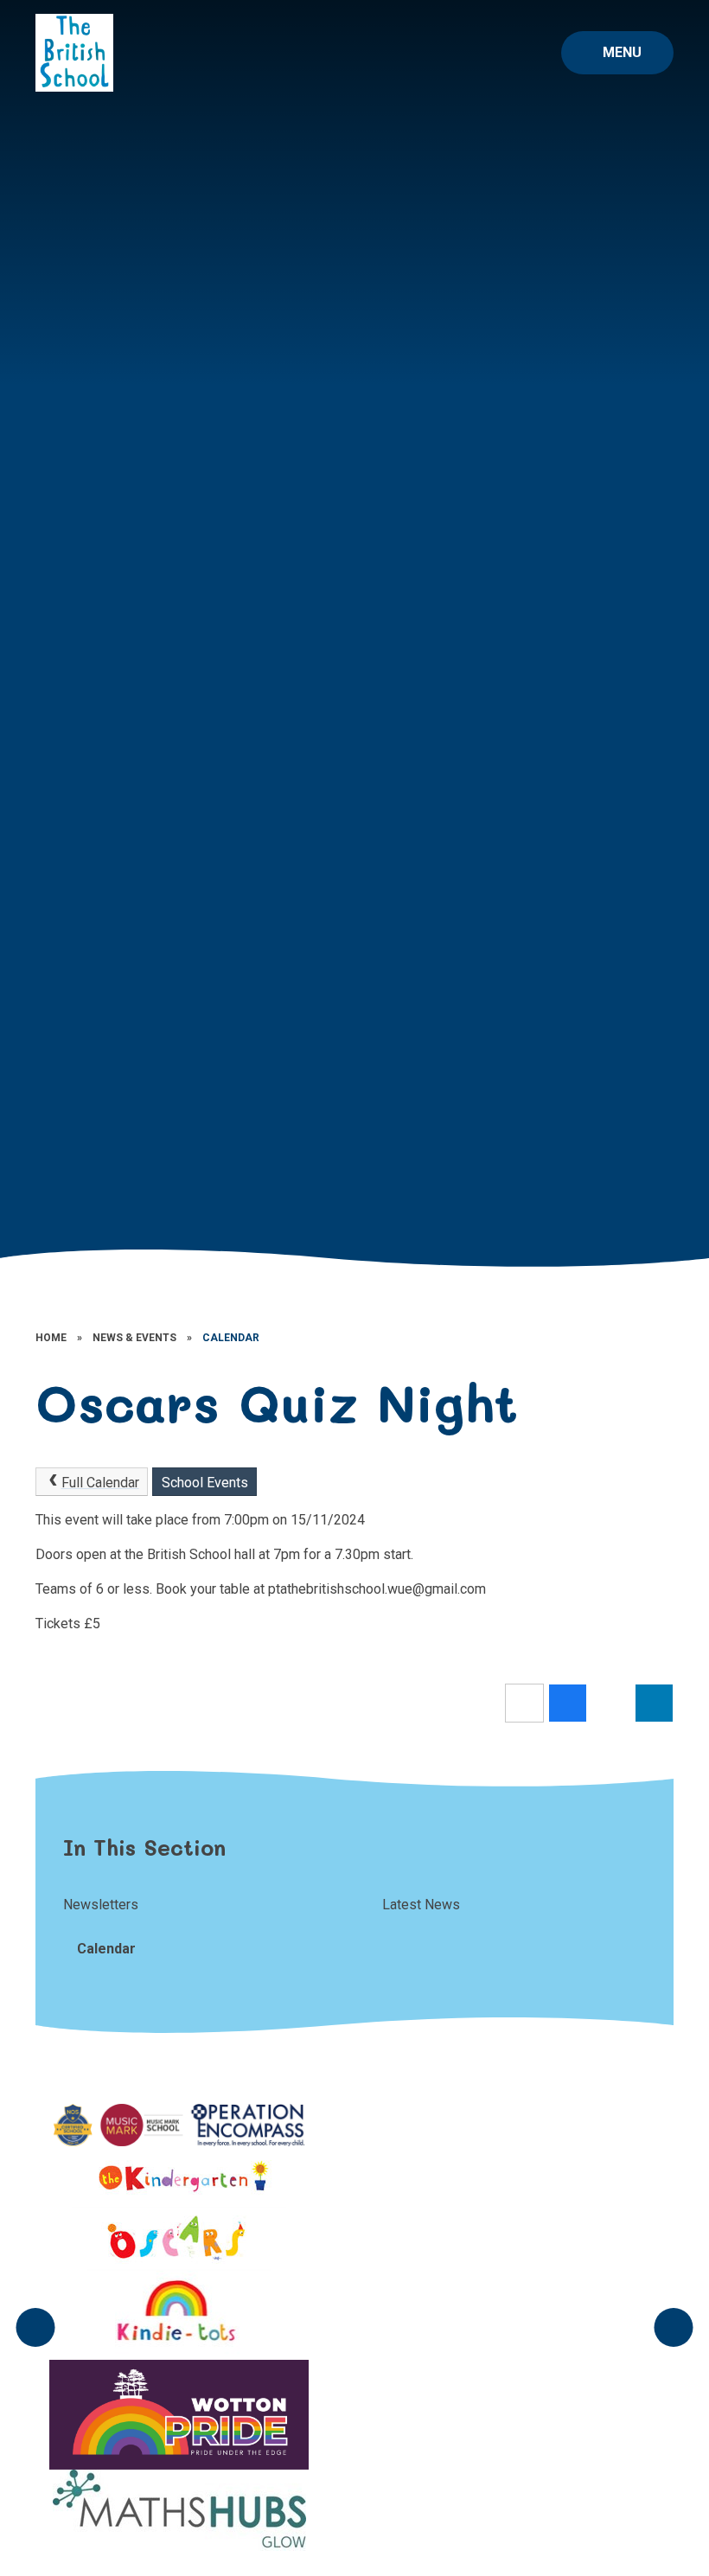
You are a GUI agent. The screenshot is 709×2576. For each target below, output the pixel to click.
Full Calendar (100, 1483)
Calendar (231, 1338)
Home (51, 1338)
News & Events (134, 1338)
